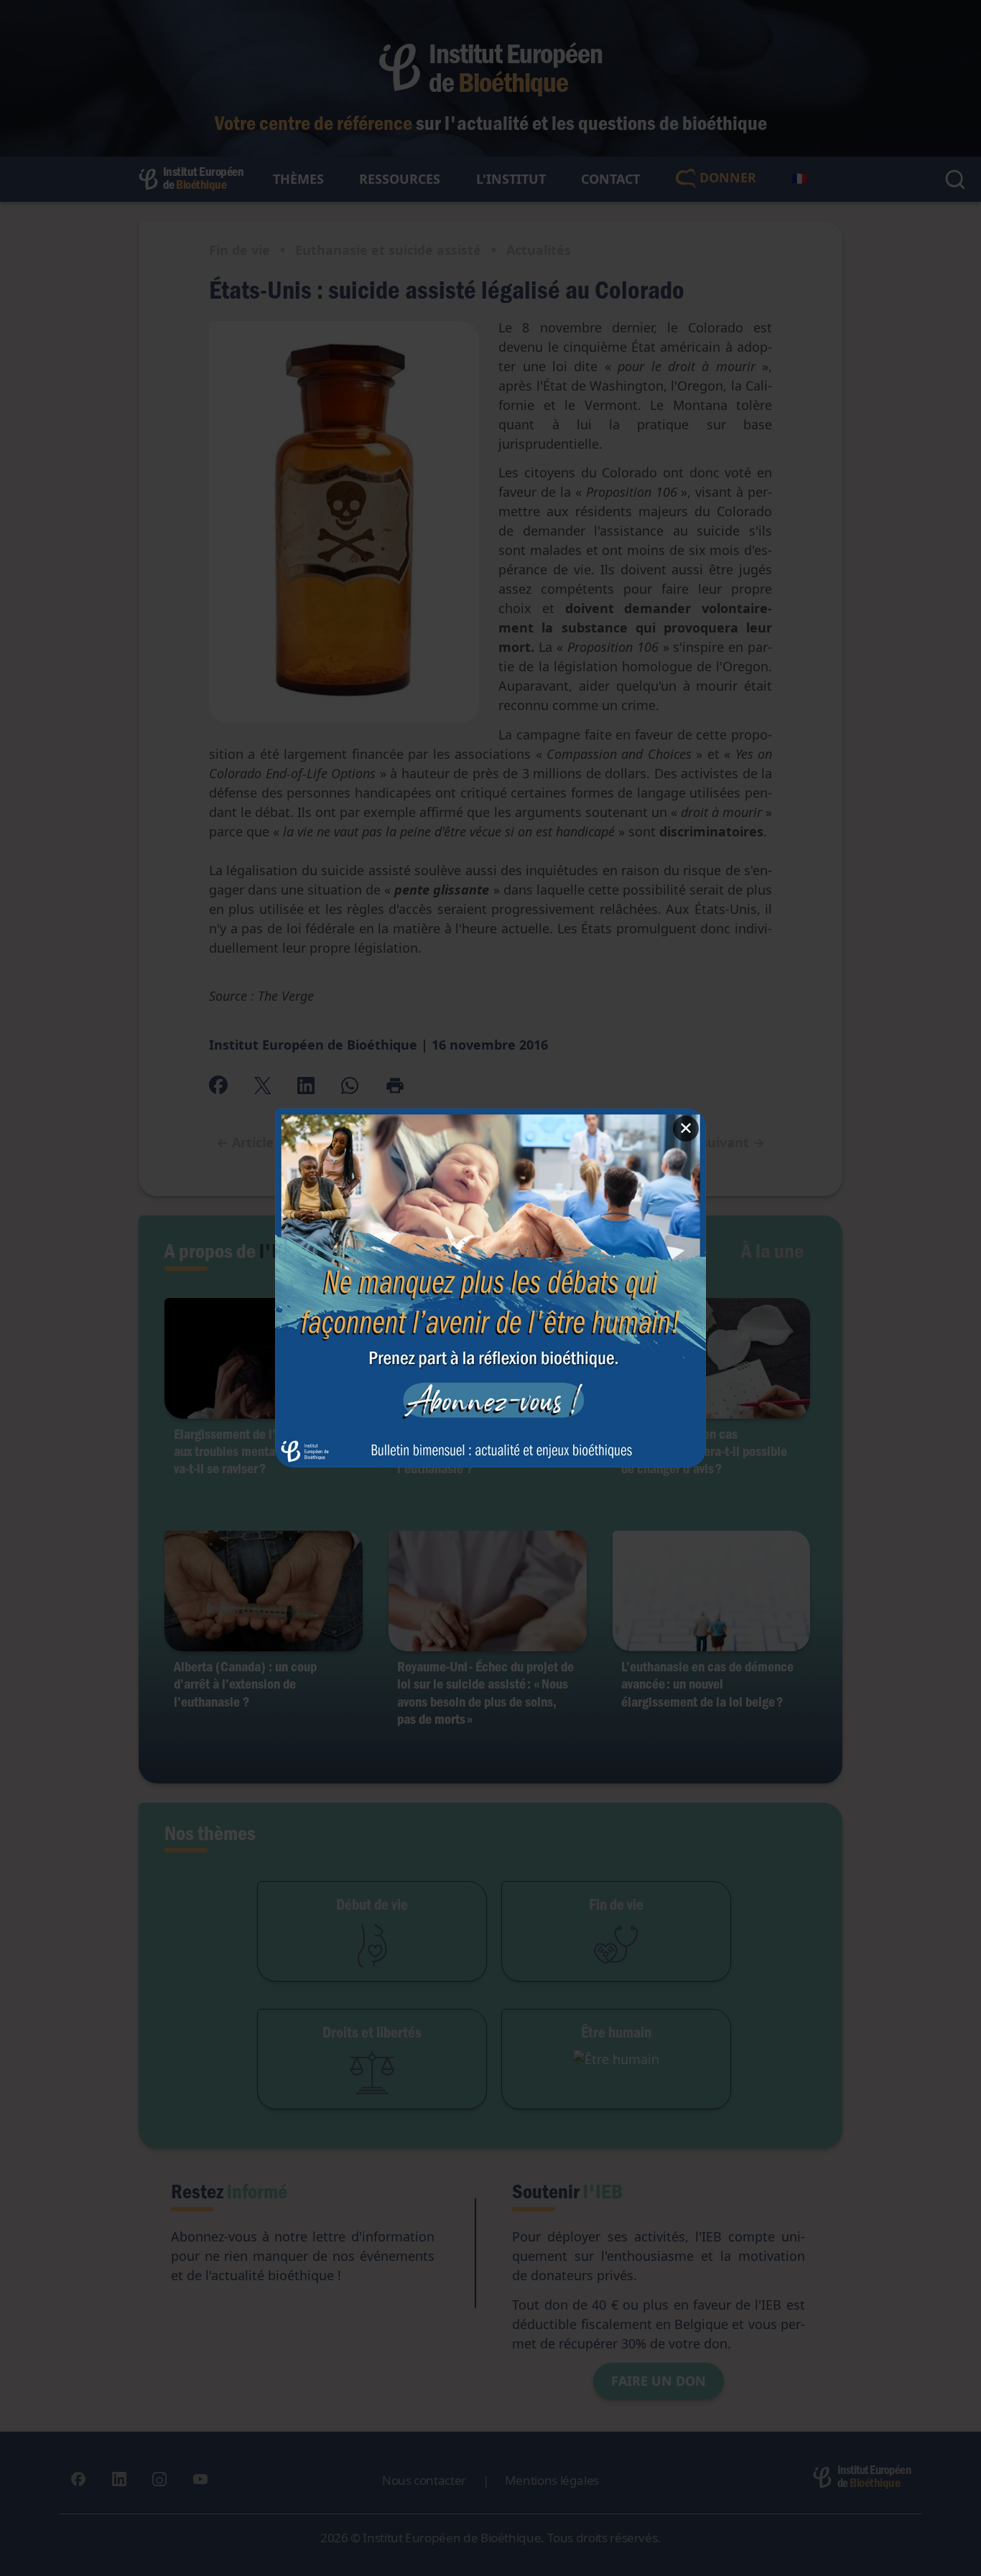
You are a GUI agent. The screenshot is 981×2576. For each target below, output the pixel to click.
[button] (490, 1288)
